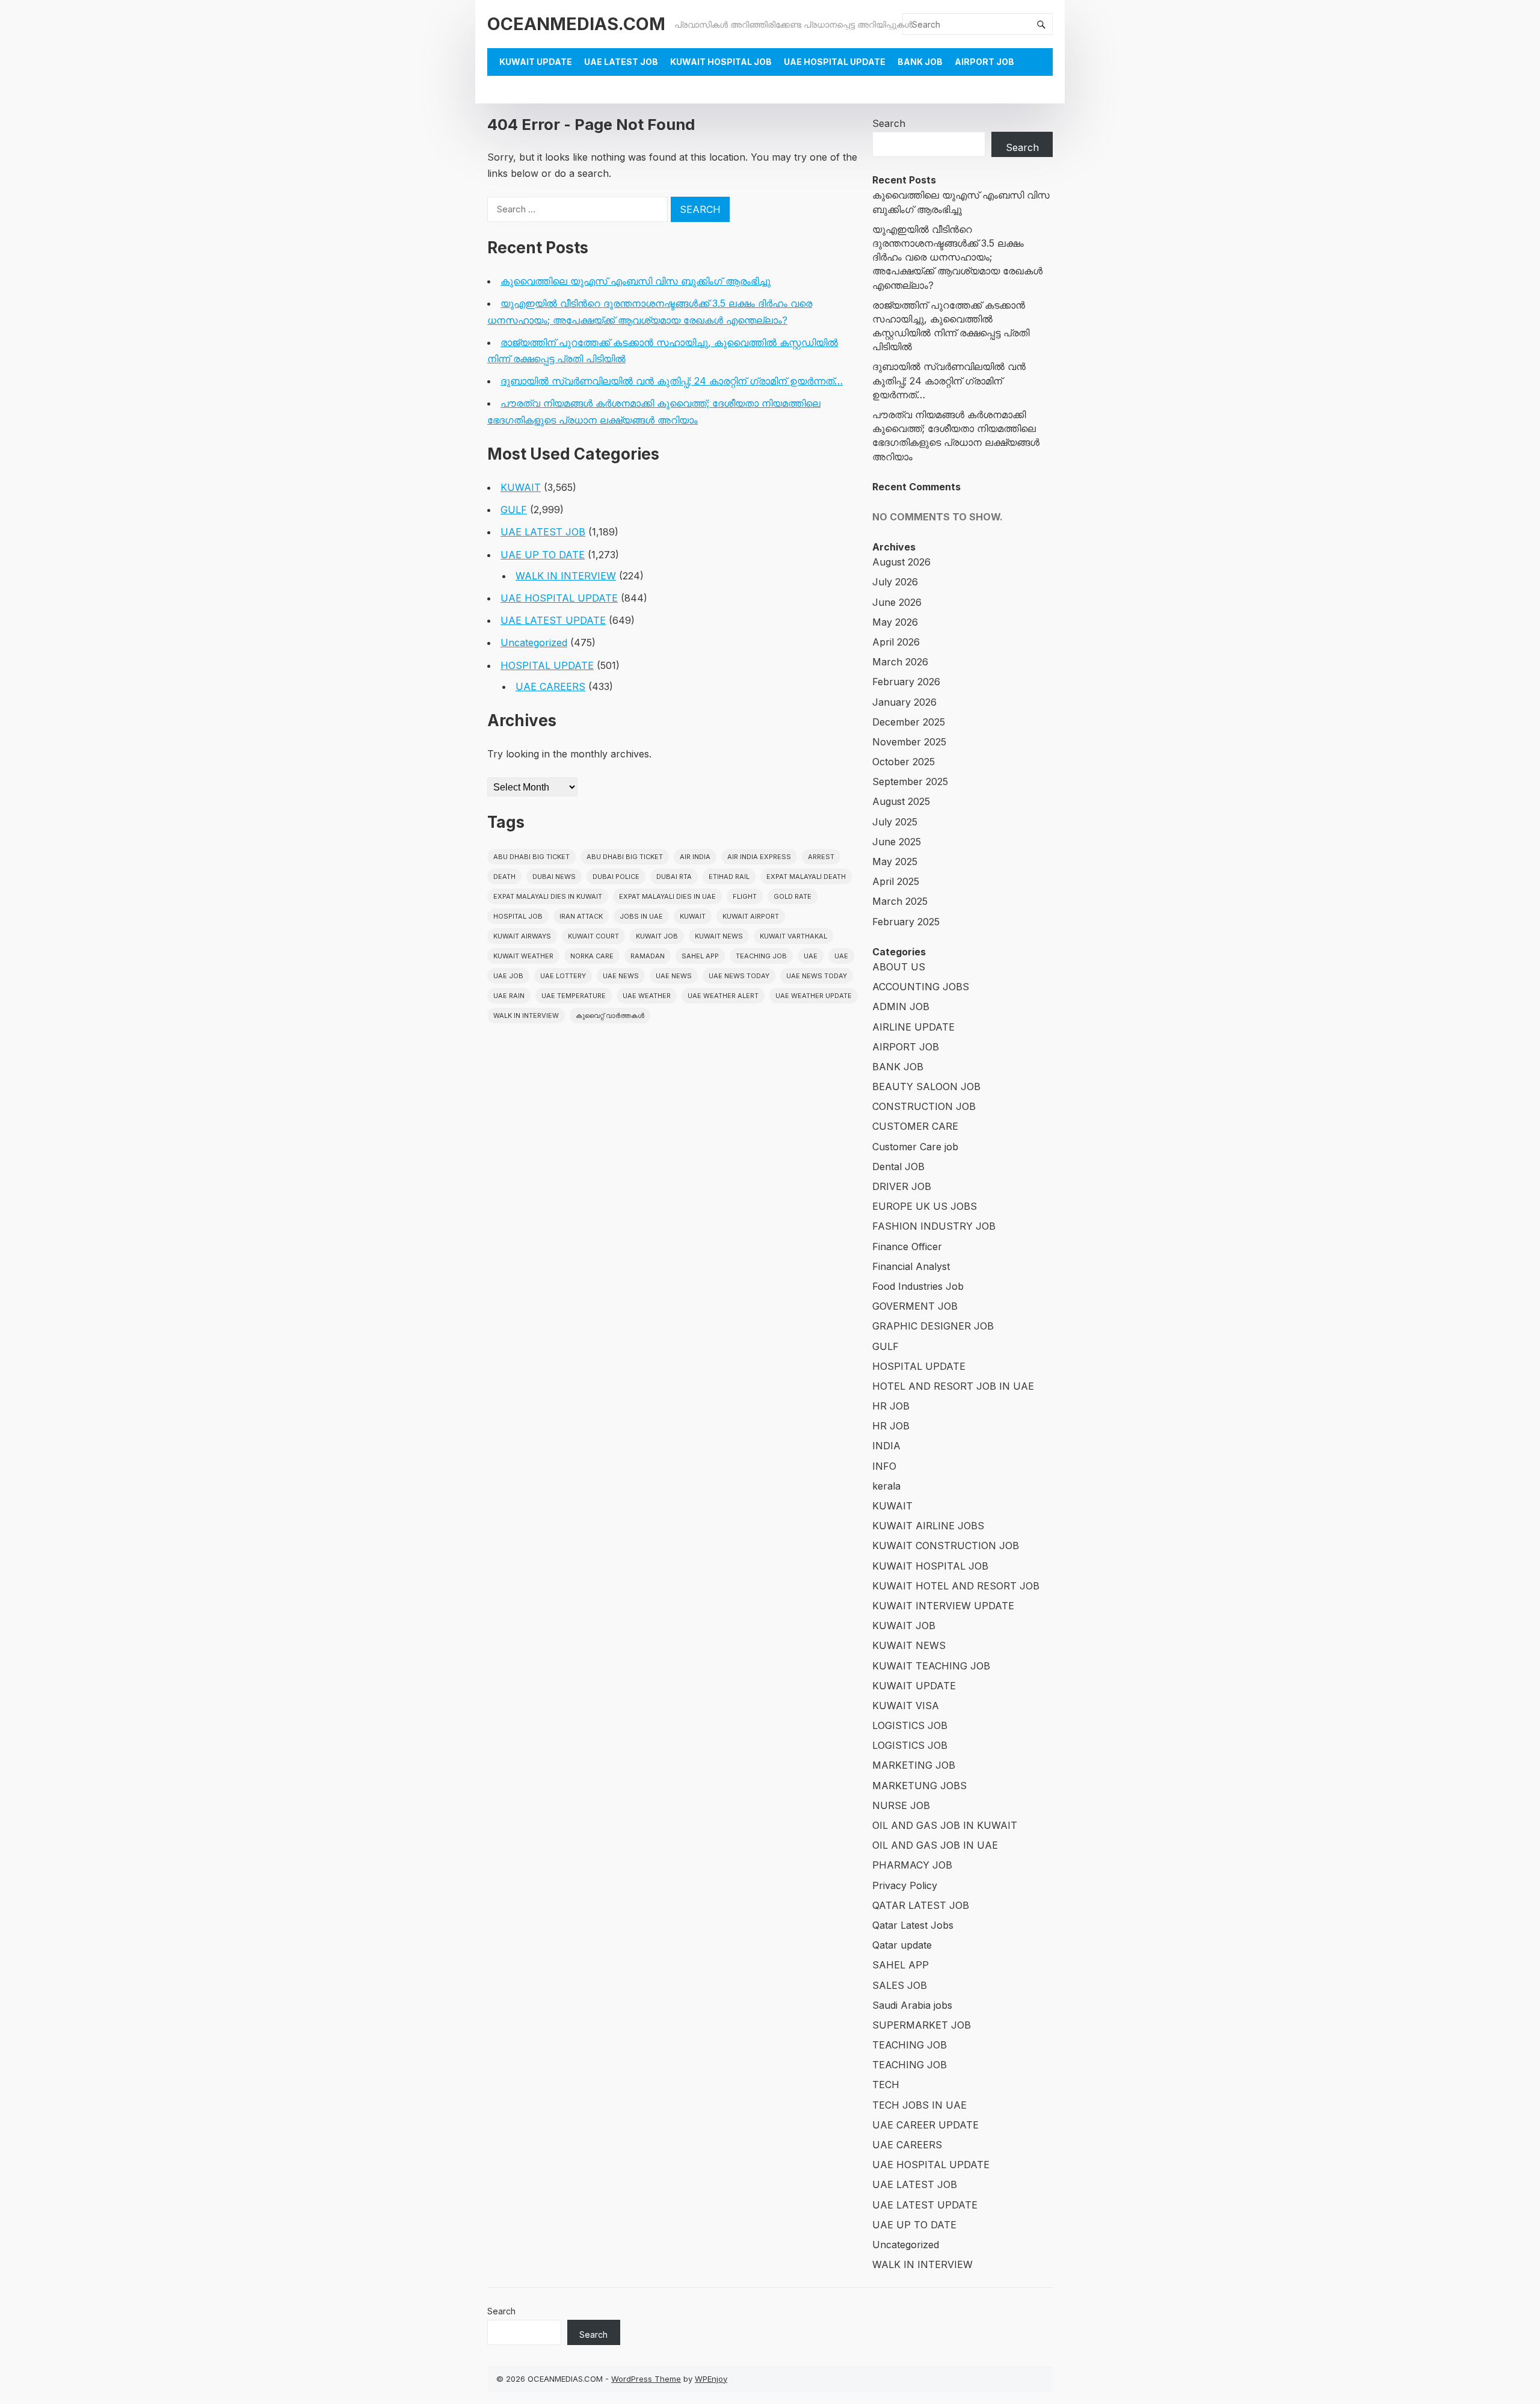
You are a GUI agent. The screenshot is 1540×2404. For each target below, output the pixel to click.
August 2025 (901, 801)
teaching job (761, 956)
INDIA (886, 1446)
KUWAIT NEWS (909, 1645)
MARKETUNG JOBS (919, 1786)
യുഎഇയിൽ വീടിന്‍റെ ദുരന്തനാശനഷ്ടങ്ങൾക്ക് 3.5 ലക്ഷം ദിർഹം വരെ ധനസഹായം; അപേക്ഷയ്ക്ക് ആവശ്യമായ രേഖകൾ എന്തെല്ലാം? (957, 257)
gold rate (793, 896)
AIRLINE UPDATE (913, 1027)
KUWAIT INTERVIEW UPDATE (943, 1606)
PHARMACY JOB (912, 1865)
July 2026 (895, 582)
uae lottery (563, 976)
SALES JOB (900, 1985)
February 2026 (906, 682)
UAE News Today (739, 976)
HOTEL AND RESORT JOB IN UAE (953, 1386)
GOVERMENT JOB (915, 1306)
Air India (695, 857)
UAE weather (647, 996)
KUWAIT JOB (904, 1626)
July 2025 (895, 822)
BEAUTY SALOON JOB (926, 1086)
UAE (811, 956)
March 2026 (900, 662)
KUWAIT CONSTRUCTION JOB (946, 1546)
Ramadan (648, 956)
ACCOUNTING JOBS (921, 987)
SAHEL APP (901, 1965)
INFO (884, 1466)
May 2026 (895, 622)
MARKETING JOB (914, 1765)
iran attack (581, 916)
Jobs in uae (641, 916)
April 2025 (896, 881)
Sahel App (700, 956)
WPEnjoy (711, 2379)
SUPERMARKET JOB (922, 2025)
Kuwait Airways (522, 936)
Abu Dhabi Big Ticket (531, 857)
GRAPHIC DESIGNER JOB (933, 1326)
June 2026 (897, 602)
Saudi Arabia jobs (912, 2005)
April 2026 (896, 642)
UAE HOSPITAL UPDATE (835, 62)
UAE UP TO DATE (543, 555)
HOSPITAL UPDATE (547, 665)
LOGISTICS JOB (910, 1725)
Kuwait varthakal (793, 936)
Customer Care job (915, 1147)
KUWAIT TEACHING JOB (931, 1666)
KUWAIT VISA (906, 1706)
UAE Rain (509, 996)
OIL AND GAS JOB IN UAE (935, 1845)
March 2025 (900, 901)
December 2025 (909, 722)
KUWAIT (521, 487)
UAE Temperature (574, 996)
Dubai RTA (674, 877)
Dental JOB (898, 1167)
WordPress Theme (646, 2379)
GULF (514, 510)
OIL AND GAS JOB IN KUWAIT (945, 1825)
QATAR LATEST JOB (921, 1905)
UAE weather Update (814, 996)
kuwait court (593, 936)
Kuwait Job (657, 936)
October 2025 (904, 762)
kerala (886, 1486)
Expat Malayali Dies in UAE (667, 896)
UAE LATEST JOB (621, 62)
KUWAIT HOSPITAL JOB (721, 62)
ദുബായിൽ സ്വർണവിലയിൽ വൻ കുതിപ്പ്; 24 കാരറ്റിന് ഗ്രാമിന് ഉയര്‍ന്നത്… (672, 381)
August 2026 (901, 562)
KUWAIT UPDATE (536, 62)
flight (745, 896)
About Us (522, 89)
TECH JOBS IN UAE (919, 2105)
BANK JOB (920, 62)
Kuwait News (719, 936)
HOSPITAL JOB (518, 916)
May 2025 (895, 861)
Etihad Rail (729, 877)
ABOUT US (899, 967)
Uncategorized (534, 643)
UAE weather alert (723, 996)
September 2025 (910, 781)
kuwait (693, 916)
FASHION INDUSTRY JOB (934, 1226)
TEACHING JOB (910, 2045)
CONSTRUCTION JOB (924, 1106)
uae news (621, 976)
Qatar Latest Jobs (913, 1925)
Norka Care (592, 956)
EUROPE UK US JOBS (925, 1206)
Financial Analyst (911, 1266)
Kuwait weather (523, 956)
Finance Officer (907, 1247)
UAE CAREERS (550, 686)
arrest (821, 857)
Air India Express (759, 857)
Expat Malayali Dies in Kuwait (548, 896)
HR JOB (891, 1406)
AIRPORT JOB (984, 62)
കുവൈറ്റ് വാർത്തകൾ (610, 1016)
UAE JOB (508, 976)
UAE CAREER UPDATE (926, 2125)
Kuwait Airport (751, 916)
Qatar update (902, 1945)
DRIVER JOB (902, 1186)
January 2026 (904, 702)
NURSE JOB (901, 1805)
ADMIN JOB (901, 1006)
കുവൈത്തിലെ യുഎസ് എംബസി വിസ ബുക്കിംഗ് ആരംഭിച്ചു (636, 281)
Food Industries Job (918, 1286)
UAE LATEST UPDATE (553, 620)
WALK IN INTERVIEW (566, 576)
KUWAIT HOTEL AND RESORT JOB (956, 1586)
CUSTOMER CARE (915, 1126)
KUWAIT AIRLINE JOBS (928, 1526)
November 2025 (909, 742)
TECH (886, 2085)
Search (889, 123)
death (504, 877)
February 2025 (906, 922)
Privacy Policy (905, 1885)
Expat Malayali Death (806, 877)
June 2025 (897, 842)
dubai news (554, 877)
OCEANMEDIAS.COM (576, 24)
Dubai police (616, 877)
